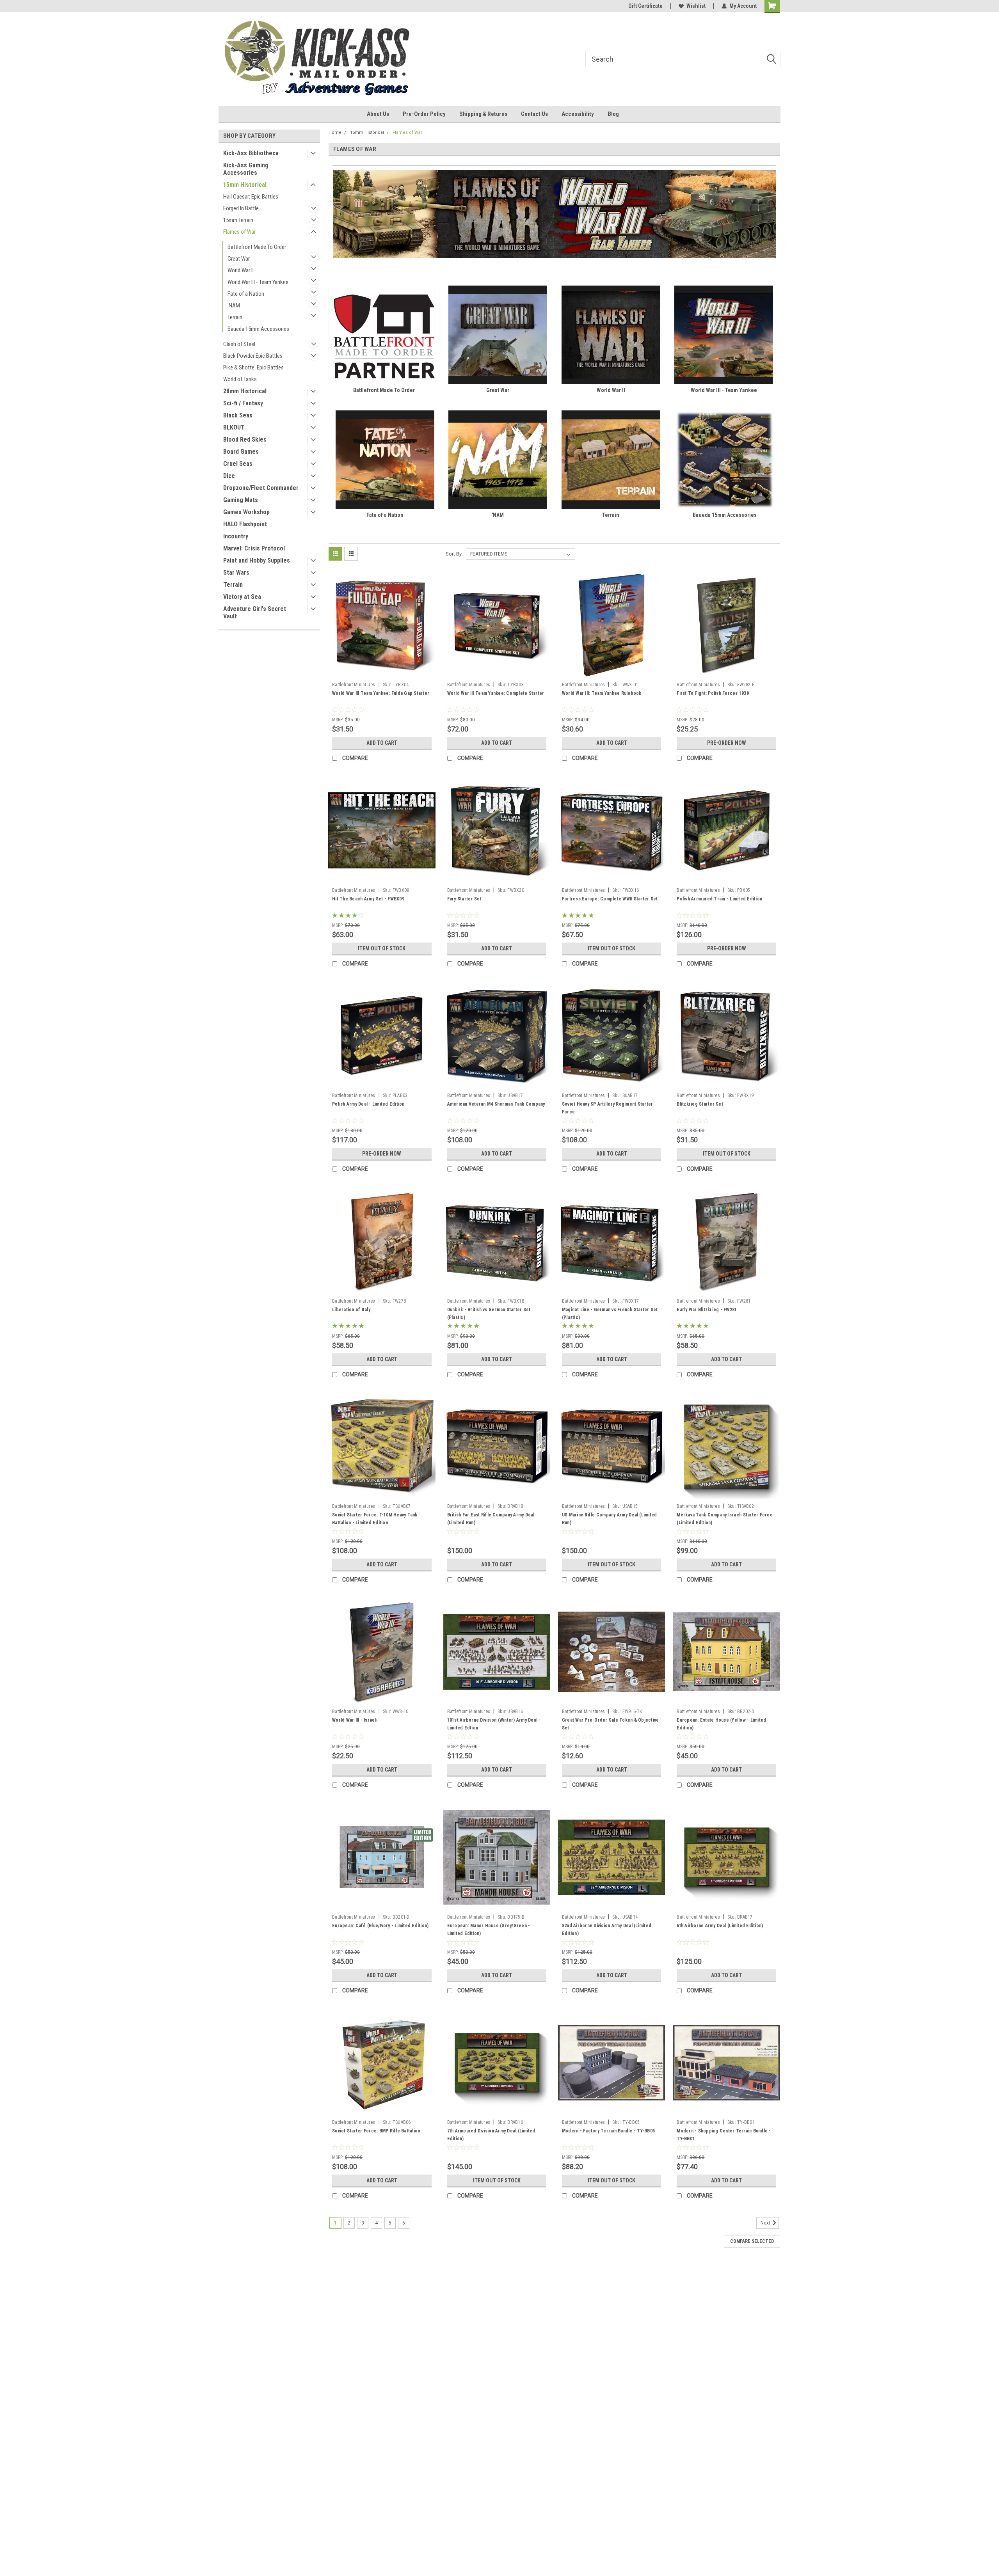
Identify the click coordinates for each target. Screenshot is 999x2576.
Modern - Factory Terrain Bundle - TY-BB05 (608, 2131)
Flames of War (239, 232)
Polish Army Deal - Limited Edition (368, 1104)
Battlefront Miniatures (354, 685)
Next (766, 2223)
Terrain (235, 317)
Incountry (236, 536)
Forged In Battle (241, 208)
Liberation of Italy (351, 1310)
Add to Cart (382, 743)
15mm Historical (245, 185)
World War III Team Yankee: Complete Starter (496, 693)
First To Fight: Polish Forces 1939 (713, 693)
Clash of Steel (239, 344)
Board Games (241, 452)
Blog (613, 114)
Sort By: (454, 554)
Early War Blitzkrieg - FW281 (707, 1310)
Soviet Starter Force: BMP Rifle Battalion (376, 2131)
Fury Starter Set (464, 899)
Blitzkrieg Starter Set (700, 1104)
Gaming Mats (241, 500)
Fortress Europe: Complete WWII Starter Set (610, 899)
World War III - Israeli (355, 1720)
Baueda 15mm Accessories (258, 329)
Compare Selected (752, 2241)
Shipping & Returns (483, 114)
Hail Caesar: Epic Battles (251, 197)
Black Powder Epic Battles (253, 356)
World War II (241, 270)
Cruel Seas (238, 464)
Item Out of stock (382, 948)
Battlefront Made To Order (257, 247)
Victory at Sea (242, 597)
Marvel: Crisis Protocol (254, 548)
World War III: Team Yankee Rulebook (602, 693)
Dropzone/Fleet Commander (261, 488)
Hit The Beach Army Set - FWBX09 (368, 899)
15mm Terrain (238, 220)
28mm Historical (245, 391)
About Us (378, 114)
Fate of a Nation (246, 294)
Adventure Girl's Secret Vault (255, 612)
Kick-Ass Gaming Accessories (246, 169)
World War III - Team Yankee (258, 282)
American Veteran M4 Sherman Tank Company (496, 1104)
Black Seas (238, 415)
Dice (229, 476)
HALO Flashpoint (245, 524)
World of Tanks (240, 379)
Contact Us (534, 114)
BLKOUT (234, 427)
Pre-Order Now (727, 743)
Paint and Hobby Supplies (257, 560)
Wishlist (696, 6)
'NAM (234, 305)
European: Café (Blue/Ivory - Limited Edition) (380, 1926)
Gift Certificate (645, 6)
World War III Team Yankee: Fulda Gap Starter (381, 693)
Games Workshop (246, 512)
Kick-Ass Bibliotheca (251, 153)
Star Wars (236, 573)
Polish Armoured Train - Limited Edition (719, 899)
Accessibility (578, 114)
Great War (239, 259)
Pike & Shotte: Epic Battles (253, 367)
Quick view (382, 673)
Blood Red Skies (245, 439)
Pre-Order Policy (424, 114)
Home (335, 132)
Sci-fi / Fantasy (243, 403)
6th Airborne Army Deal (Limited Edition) (720, 1926)
